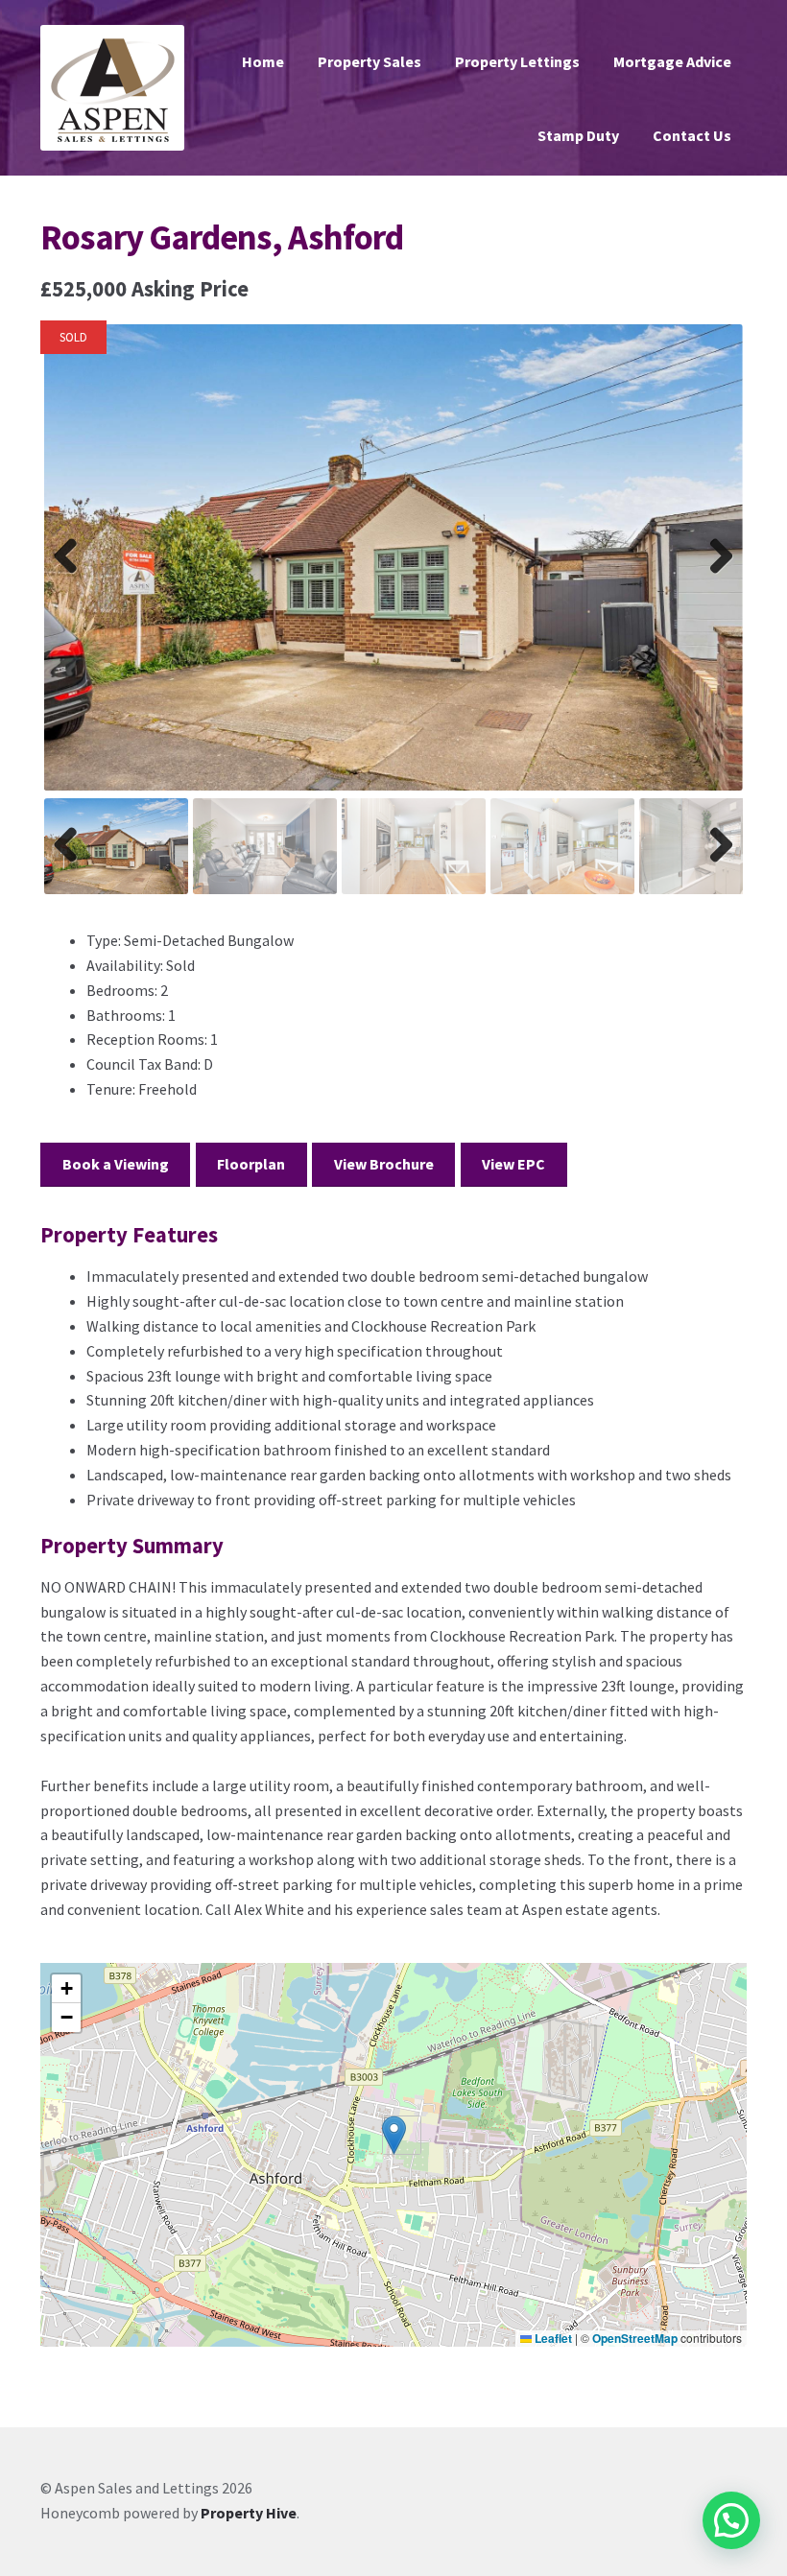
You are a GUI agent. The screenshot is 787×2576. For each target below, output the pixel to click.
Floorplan (251, 1164)
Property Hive (249, 2513)
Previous (72, 576)
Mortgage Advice (672, 61)
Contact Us (692, 135)
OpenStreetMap (635, 2338)
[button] (394, 2135)
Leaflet (552, 2338)
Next (716, 576)
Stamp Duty (578, 135)
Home (263, 61)
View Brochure (384, 1164)
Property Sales (370, 61)
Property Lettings (517, 61)
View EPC (513, 1164)
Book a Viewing (116, 1164)
